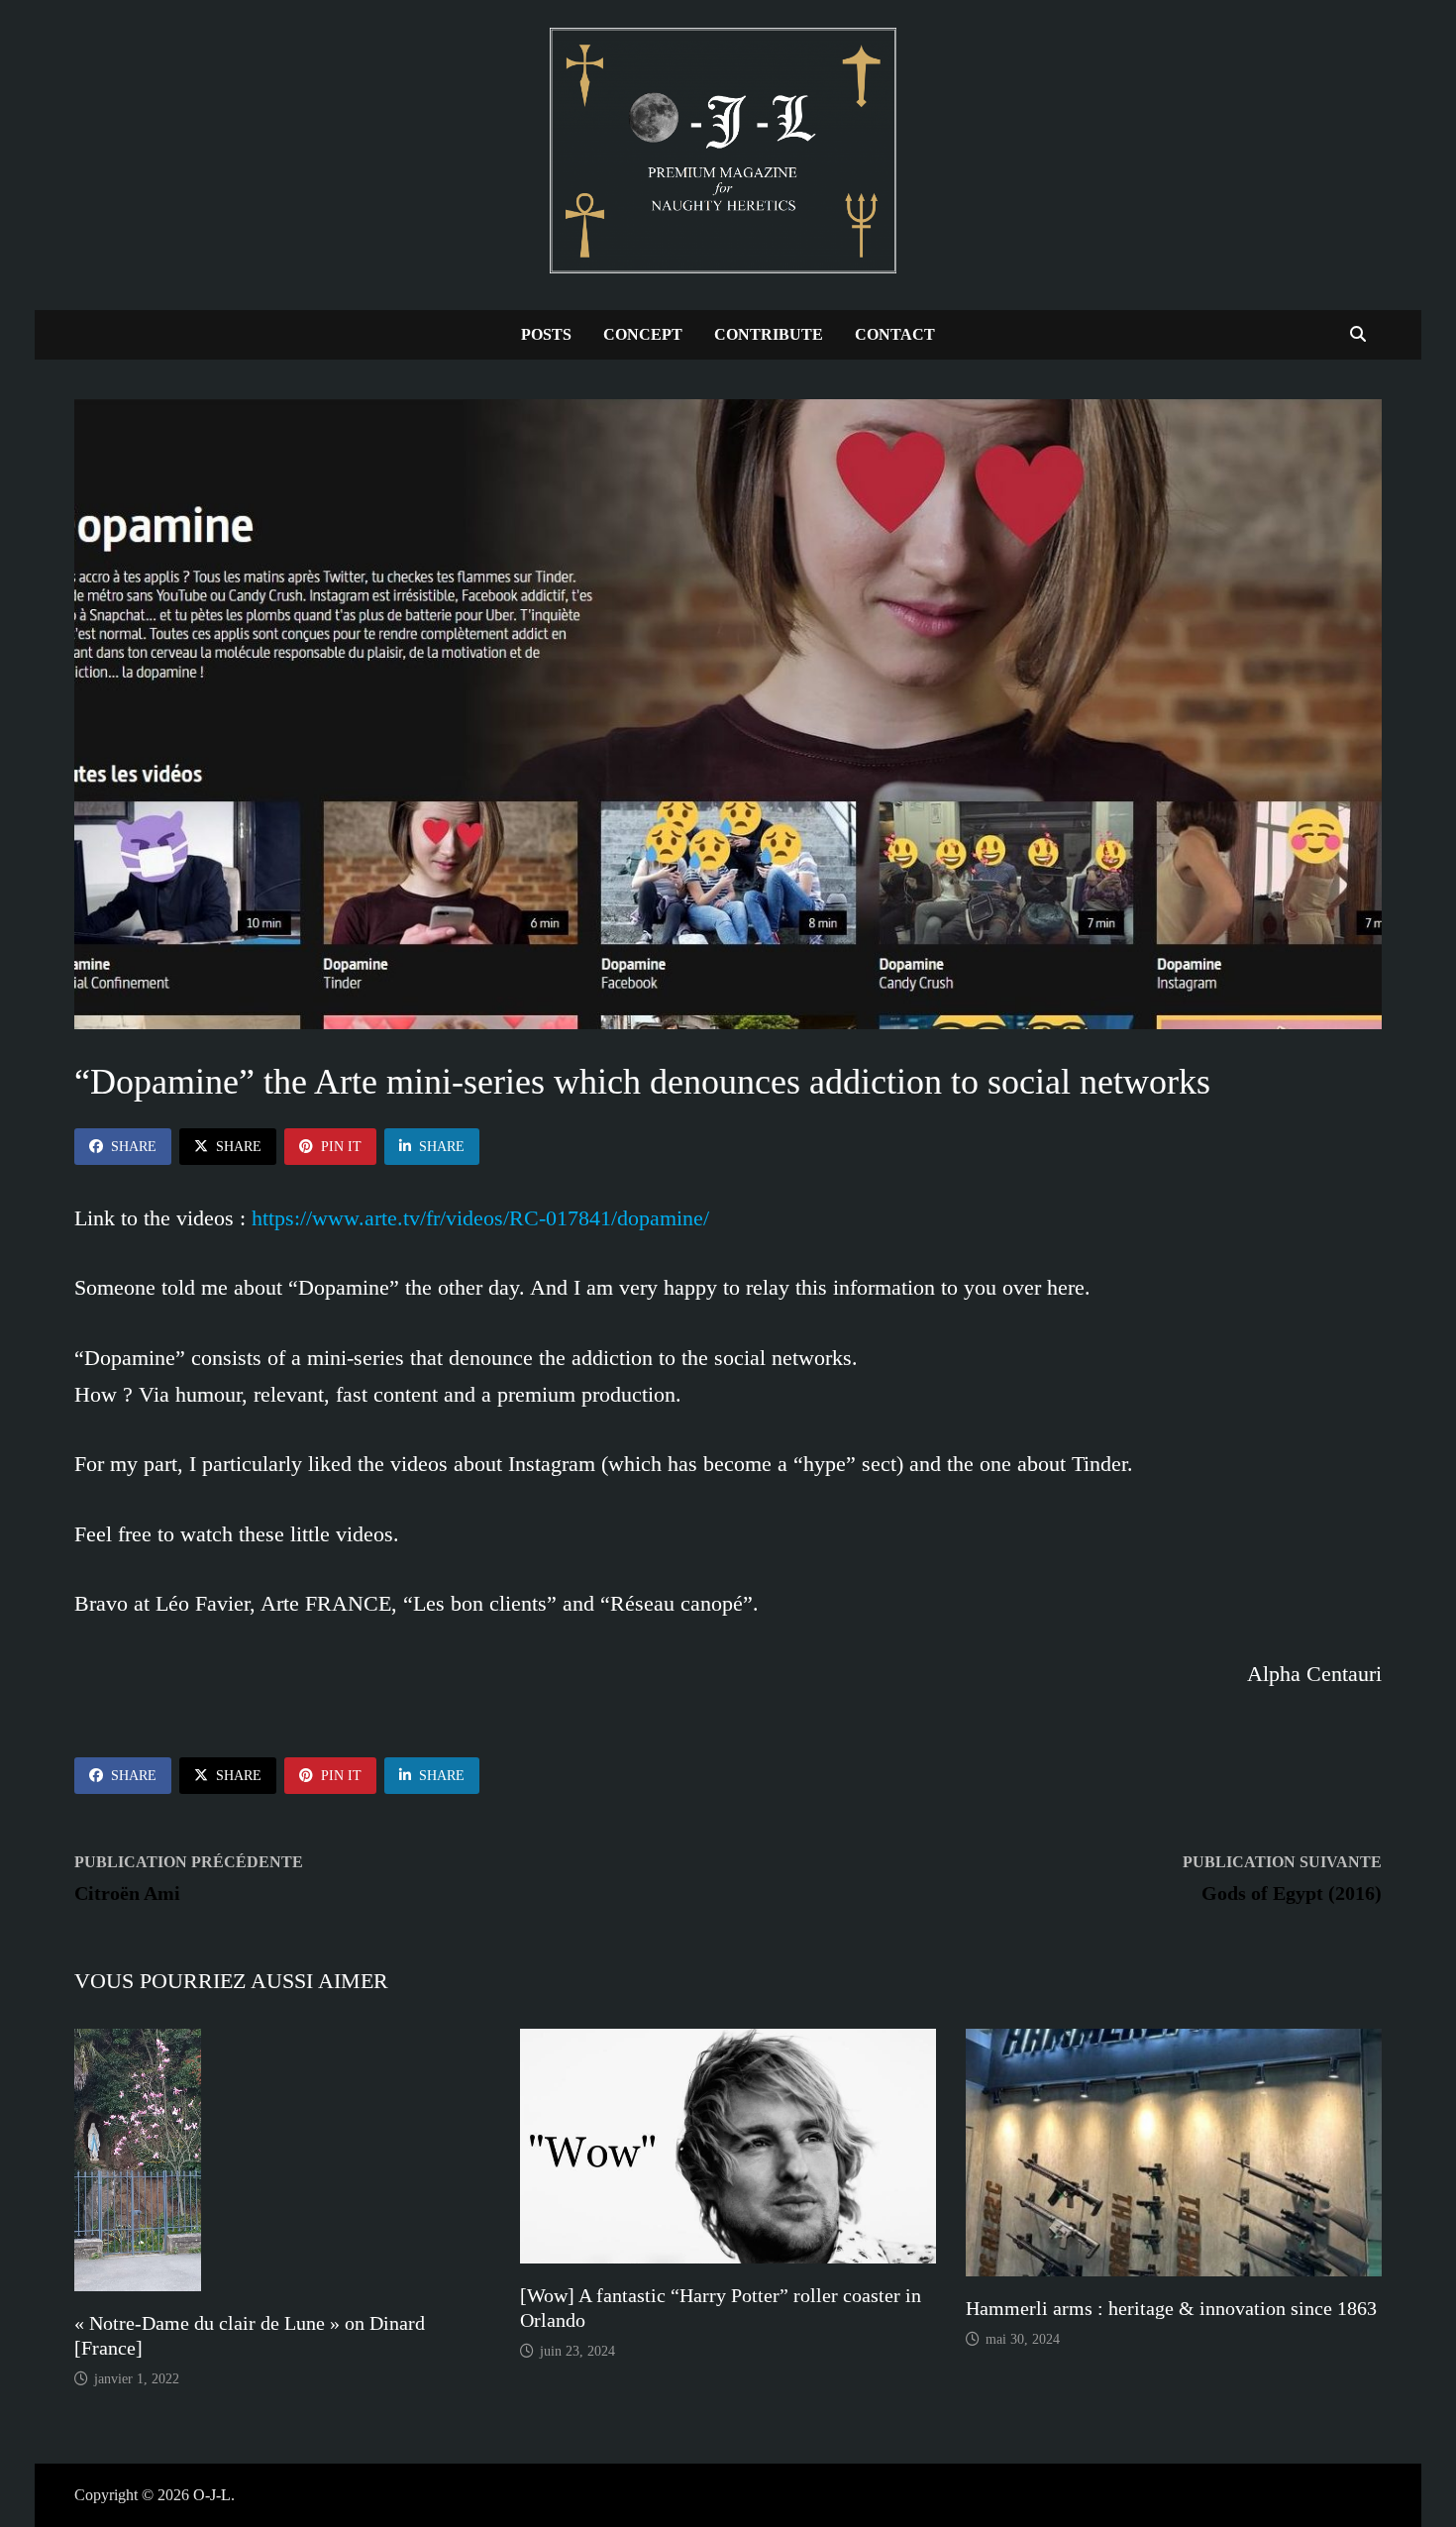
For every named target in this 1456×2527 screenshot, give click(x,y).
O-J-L (212, 2495)
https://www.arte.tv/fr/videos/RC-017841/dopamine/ (480, 1218)
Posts (546, 334)
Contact (895, 334)
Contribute (769, 334)
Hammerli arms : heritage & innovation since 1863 (1171, 2308)
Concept (643, 334)
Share (134, 1147)
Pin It (341, 1147)
